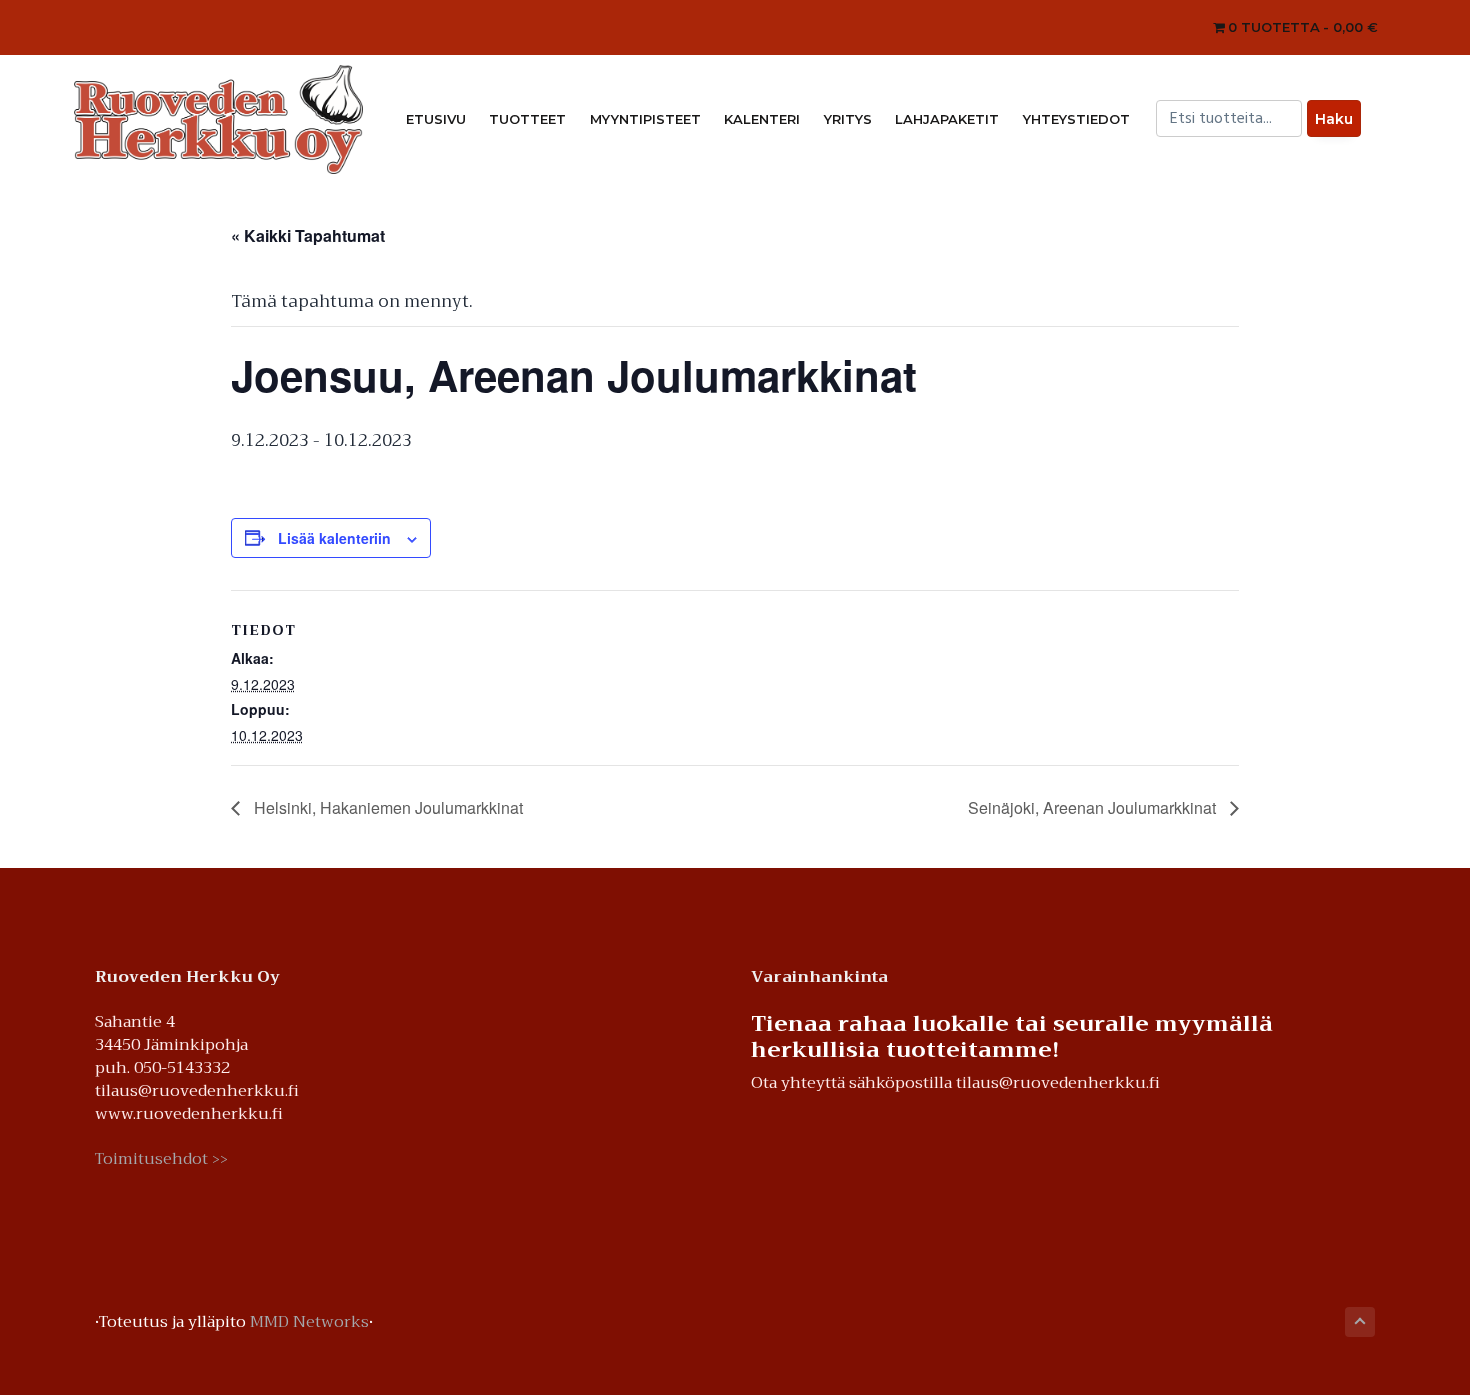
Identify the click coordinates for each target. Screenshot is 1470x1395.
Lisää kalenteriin (334, 538)
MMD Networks (309, 1322)
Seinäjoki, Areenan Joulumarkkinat (1094, 807)
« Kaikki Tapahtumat (308, 235)
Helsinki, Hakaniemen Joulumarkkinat (386, 807)
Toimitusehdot (161, 1159)
